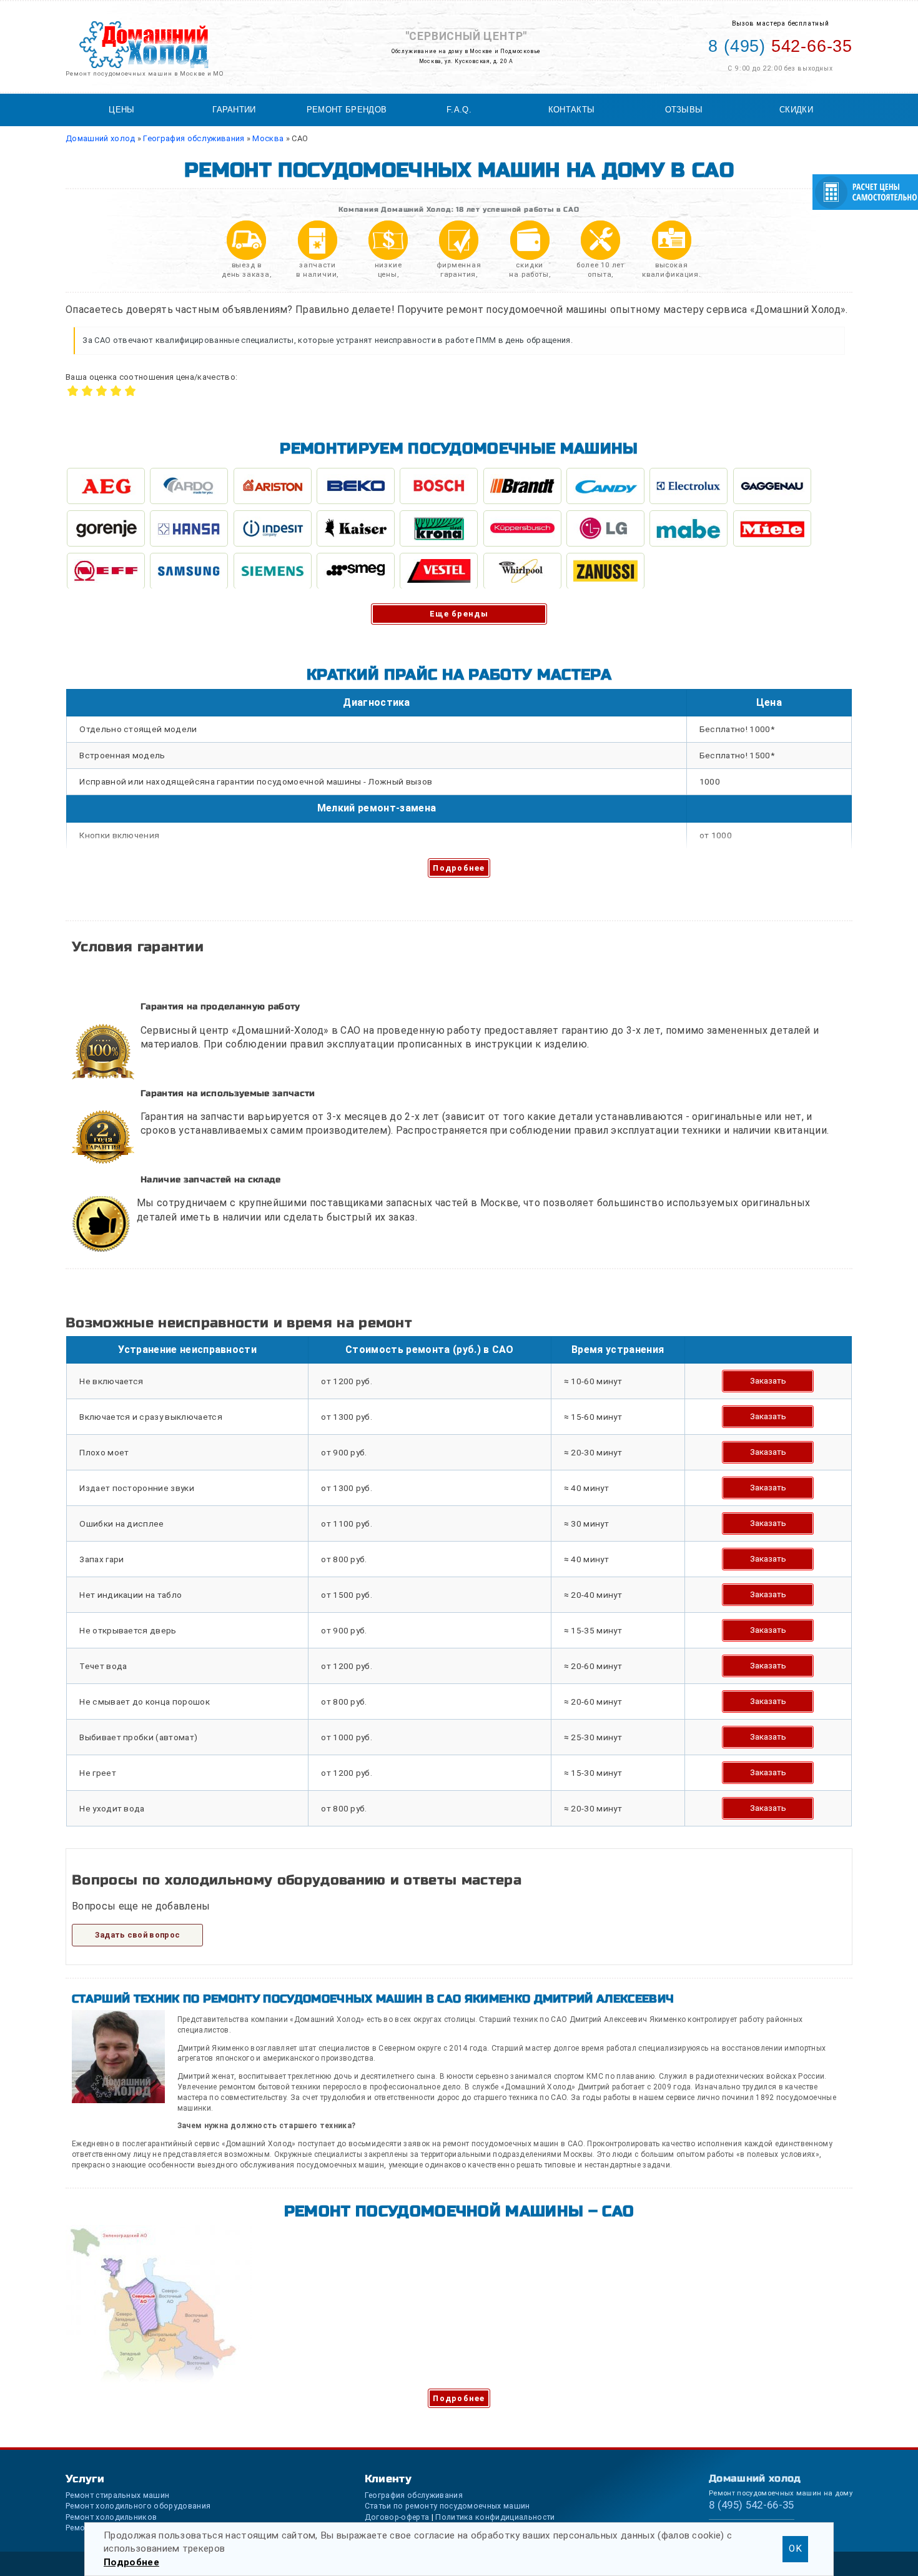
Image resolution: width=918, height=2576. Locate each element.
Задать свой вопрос (138, 1935)
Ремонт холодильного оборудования (138, 2506)
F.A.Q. (459, 110)
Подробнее (459, 868)
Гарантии (234, 110)
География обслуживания (414, 2495)
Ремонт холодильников (111, 2517)
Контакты (572, 110)
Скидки (796, 110)
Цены (121, 110)
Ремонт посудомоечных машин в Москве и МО (145, 73)
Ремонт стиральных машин (117, 2495)
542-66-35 (780, 46)
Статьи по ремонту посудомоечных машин (447, 2506)
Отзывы (684, 110)
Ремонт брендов (347, 110)
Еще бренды (459, 614)
